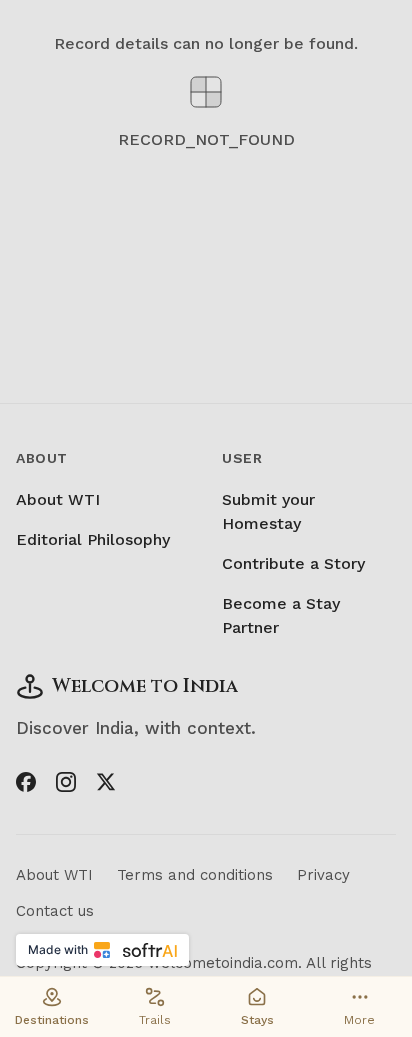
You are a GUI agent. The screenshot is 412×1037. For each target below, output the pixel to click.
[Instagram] (66, 782)
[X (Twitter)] (106, 782)
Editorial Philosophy (93, 539)
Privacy (323, 875)
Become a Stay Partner (281, 615)
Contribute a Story (293, 563)
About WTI (58, 499)
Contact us (55, 911)
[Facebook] (26, 782)
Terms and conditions (195, 875)
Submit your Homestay (268, 511)
